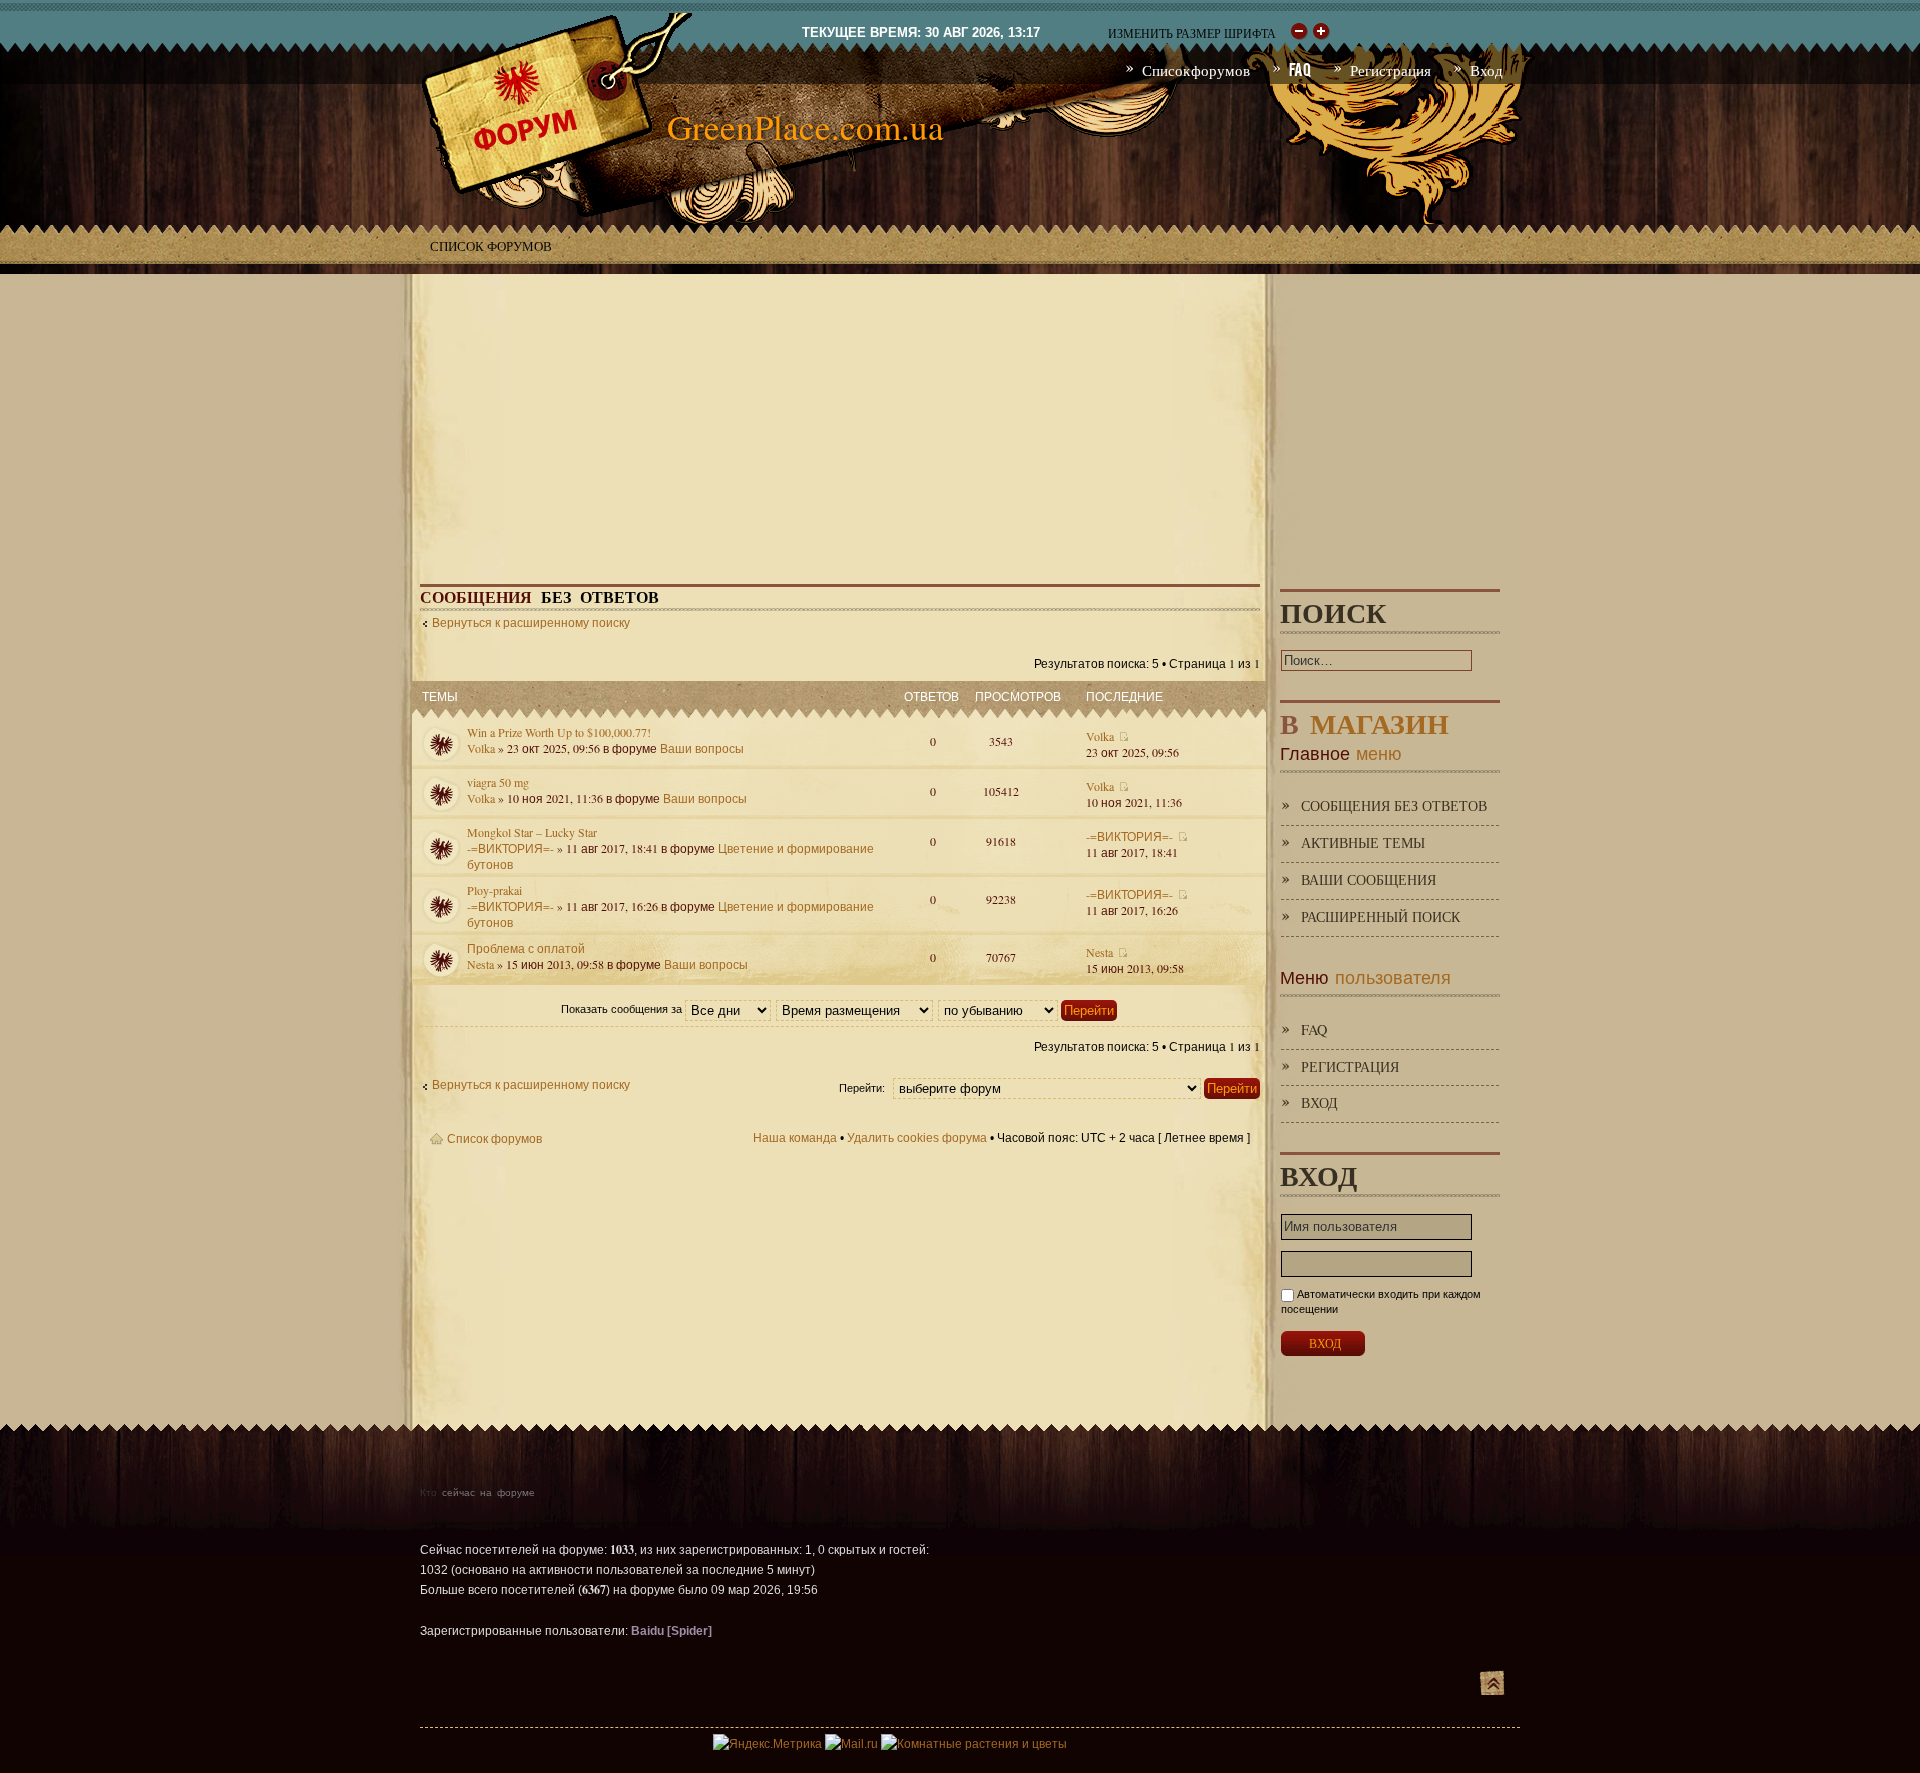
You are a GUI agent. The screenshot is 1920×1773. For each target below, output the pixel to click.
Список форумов (491, 246)
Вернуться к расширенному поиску (531, 623)
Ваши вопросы (702, 748)
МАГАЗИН (1364, 719)
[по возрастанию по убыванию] (1028, 1009)
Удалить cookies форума (917, 1138)
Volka (481, 748)
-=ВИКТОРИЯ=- (510, 848)
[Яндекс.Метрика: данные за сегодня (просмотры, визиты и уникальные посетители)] (767, 1744)
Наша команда (795, 1138)
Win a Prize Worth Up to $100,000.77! (559, 732)
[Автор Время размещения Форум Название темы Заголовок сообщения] (855, 1009)
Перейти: (862, 1088)
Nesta (480, 964)
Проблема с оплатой (526, 948)
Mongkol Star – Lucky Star (532, 832)
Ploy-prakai (494, 890)
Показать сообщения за (623, 1009)
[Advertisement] (960, 414)
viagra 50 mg (498, 782)
